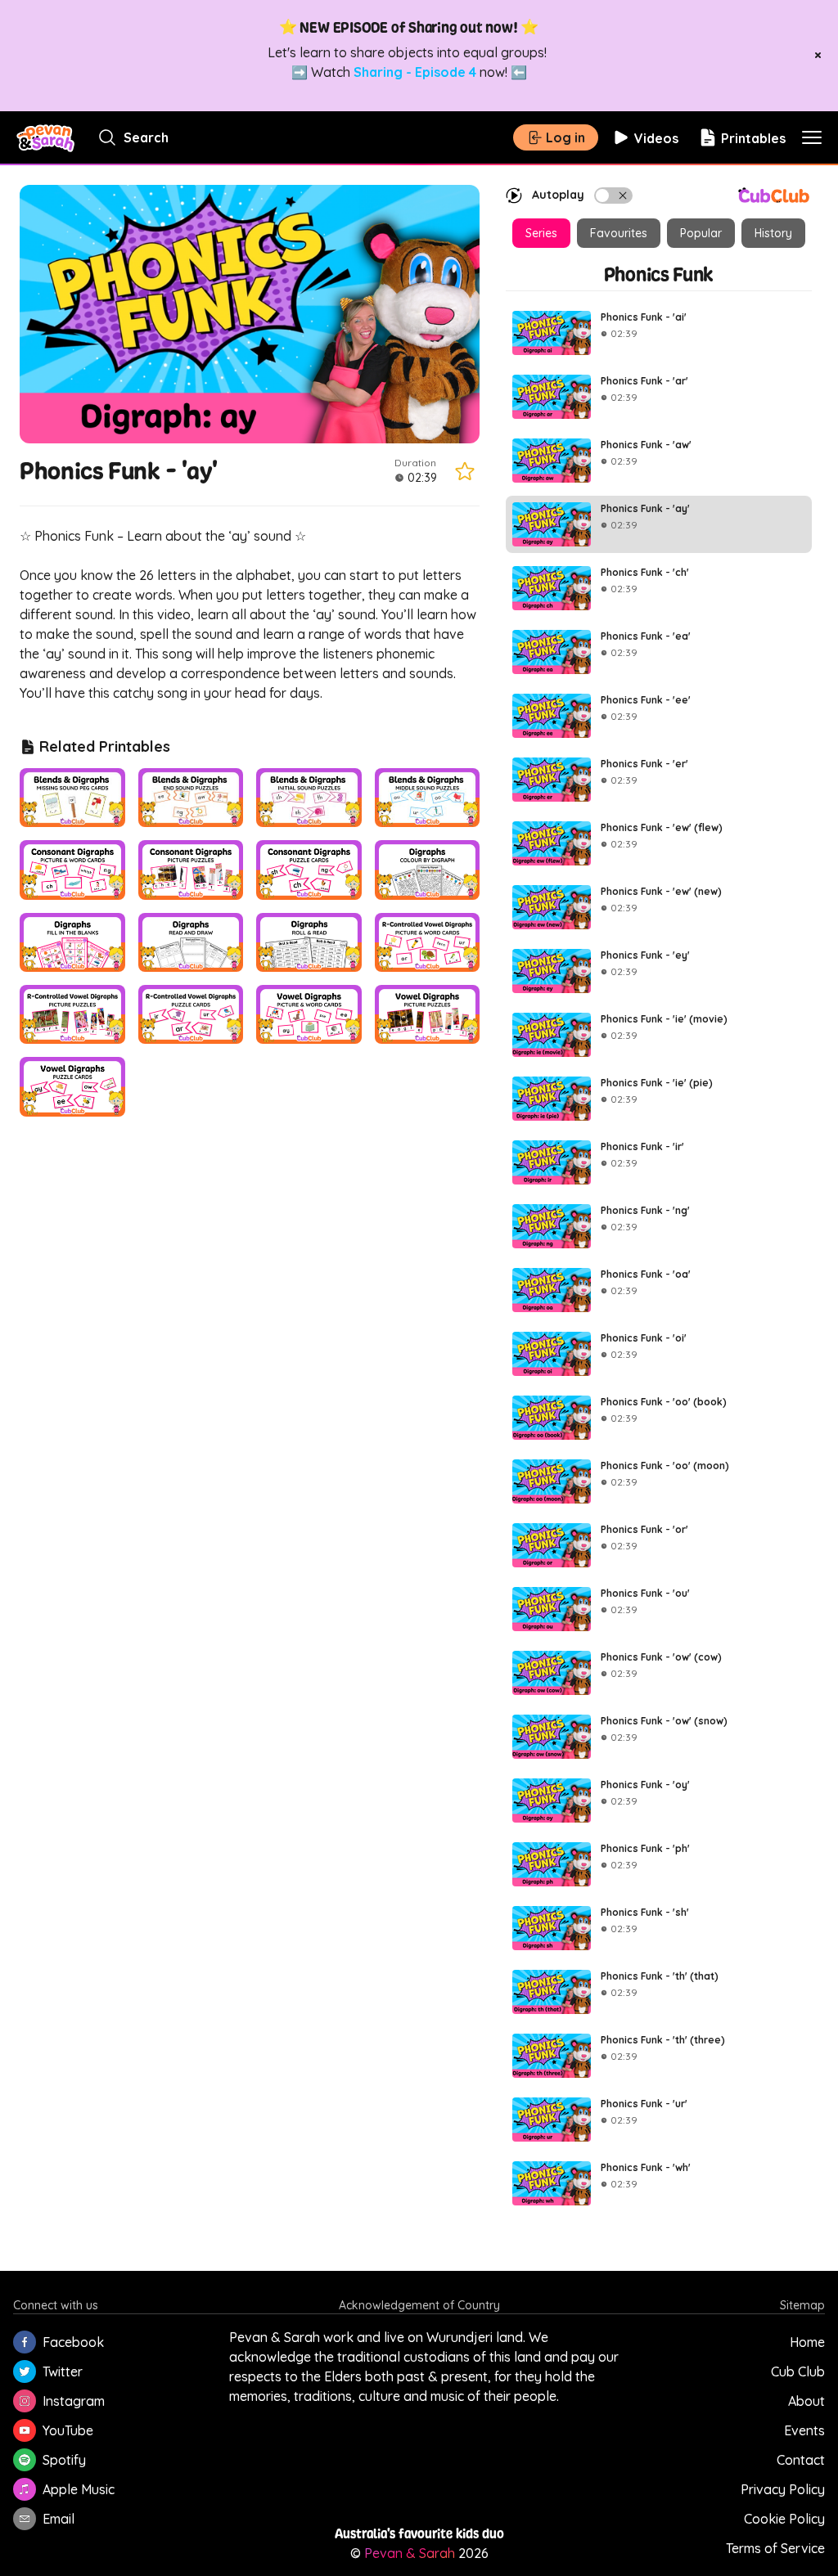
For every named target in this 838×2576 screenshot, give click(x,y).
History (773, 233)
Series (541, 233)
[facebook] (25, 2342)
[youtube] (25, 2430)
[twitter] (25, 2371)
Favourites (619, 233)
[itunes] (25, 2489)
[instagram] (25, 2401)
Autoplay (558, 195)
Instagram (74, 2401)
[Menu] (812, 137)
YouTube (68, 2430)
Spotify (64, 2460)
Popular (701, 233)
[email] (25, 2519)
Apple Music (79, 2489)
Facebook (73, 2342)
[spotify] (25, 2460)
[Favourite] (465, 471)
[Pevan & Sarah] (45, 137)
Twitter (63, 2371)
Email (59, 2519)
